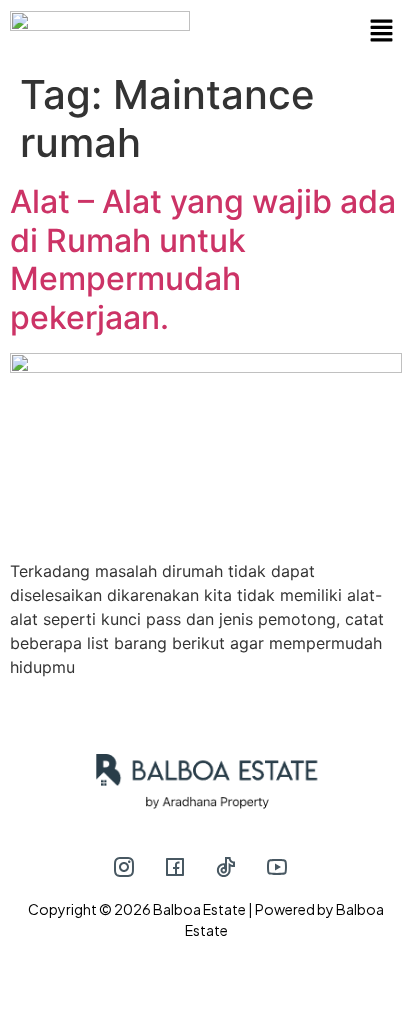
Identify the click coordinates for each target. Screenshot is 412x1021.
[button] (304, 31)
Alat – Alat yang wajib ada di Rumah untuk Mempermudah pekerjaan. (203, 259)
